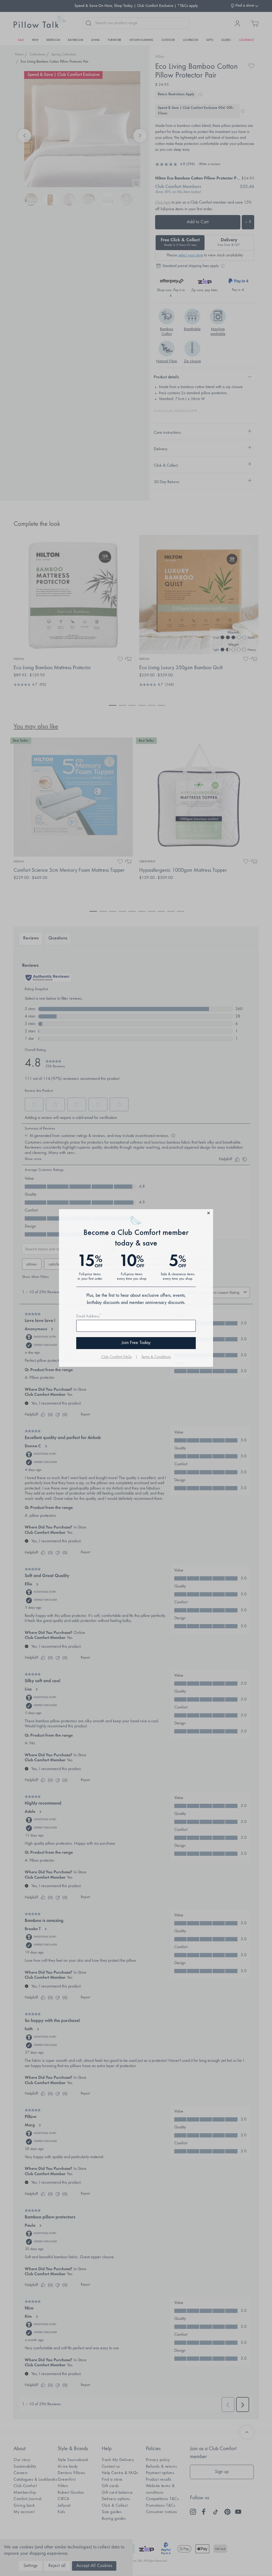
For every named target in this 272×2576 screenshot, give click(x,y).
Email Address (89, 1316)
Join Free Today (136, 1343)
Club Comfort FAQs (116, 1357)
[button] (136, 1214)
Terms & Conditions (156, 1357)
